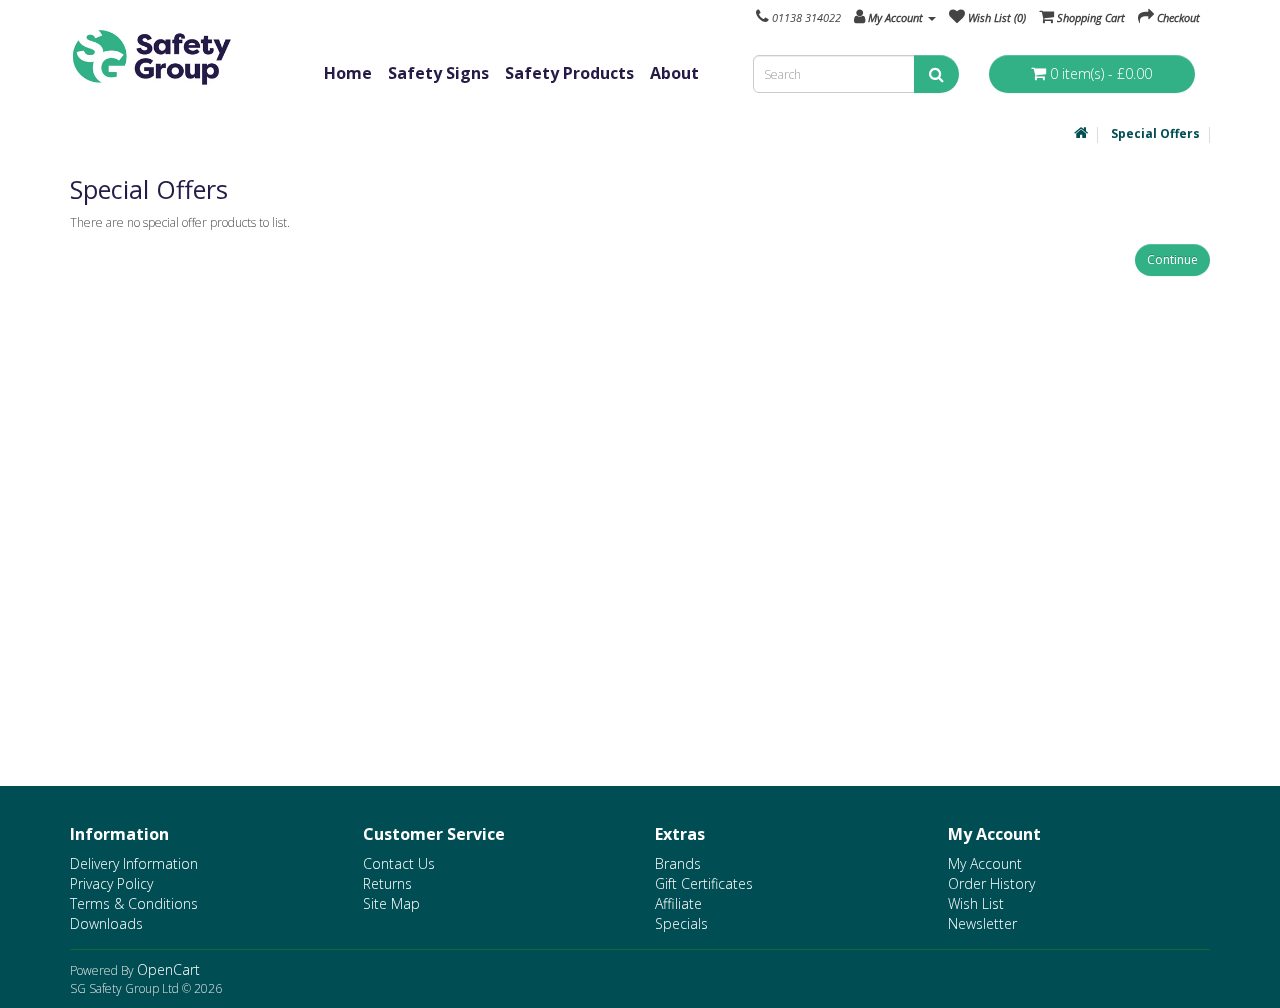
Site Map (391, 903)
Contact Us (399, 863)
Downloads (106, 923)
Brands (678, 863)
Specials (681, 923)
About (674, 73)
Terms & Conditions (134, 903)
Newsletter (982, 923)
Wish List (976, 903)
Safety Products (569, 73)
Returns (387, 883)
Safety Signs (438, 73)
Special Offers (1155, 133)
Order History (991, 883)
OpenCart (168, 969)
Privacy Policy (111, 883)
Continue (1172, 259)
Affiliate (678, 903)
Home (348, 73)
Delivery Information (134, 863)
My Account (985, 863)
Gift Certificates (704, 883)
